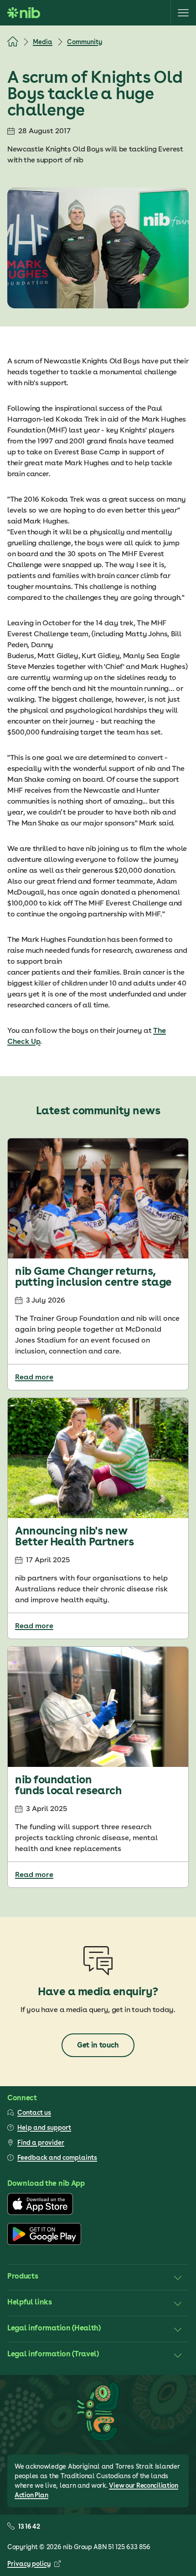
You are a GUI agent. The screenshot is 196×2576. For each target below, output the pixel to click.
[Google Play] (44, 2243)
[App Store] (40, 2213)
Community (85, 42)
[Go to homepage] (24, 13)
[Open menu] (183, 13)
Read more (34, 1377)
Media (43, 42)
